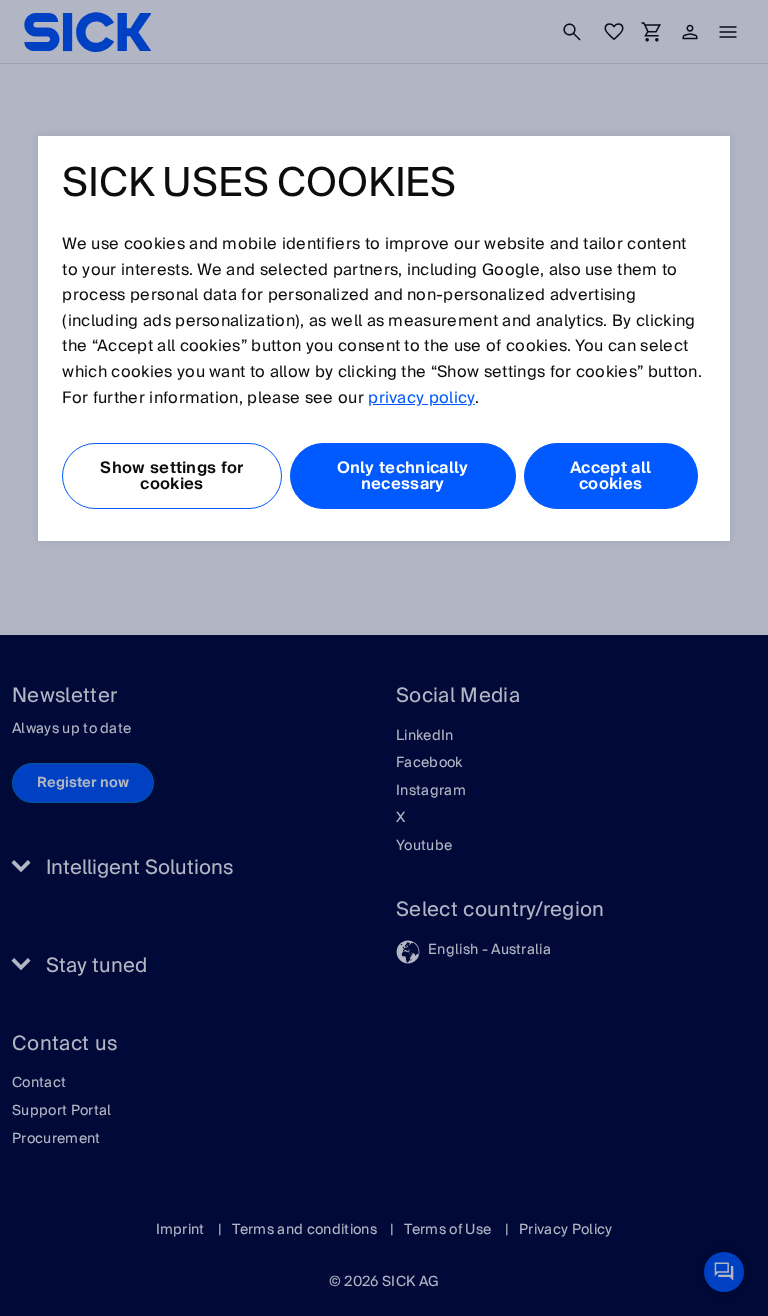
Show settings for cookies (171, 476)
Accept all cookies (610, 476)
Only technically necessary (403, 476)
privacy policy (421, 398)
